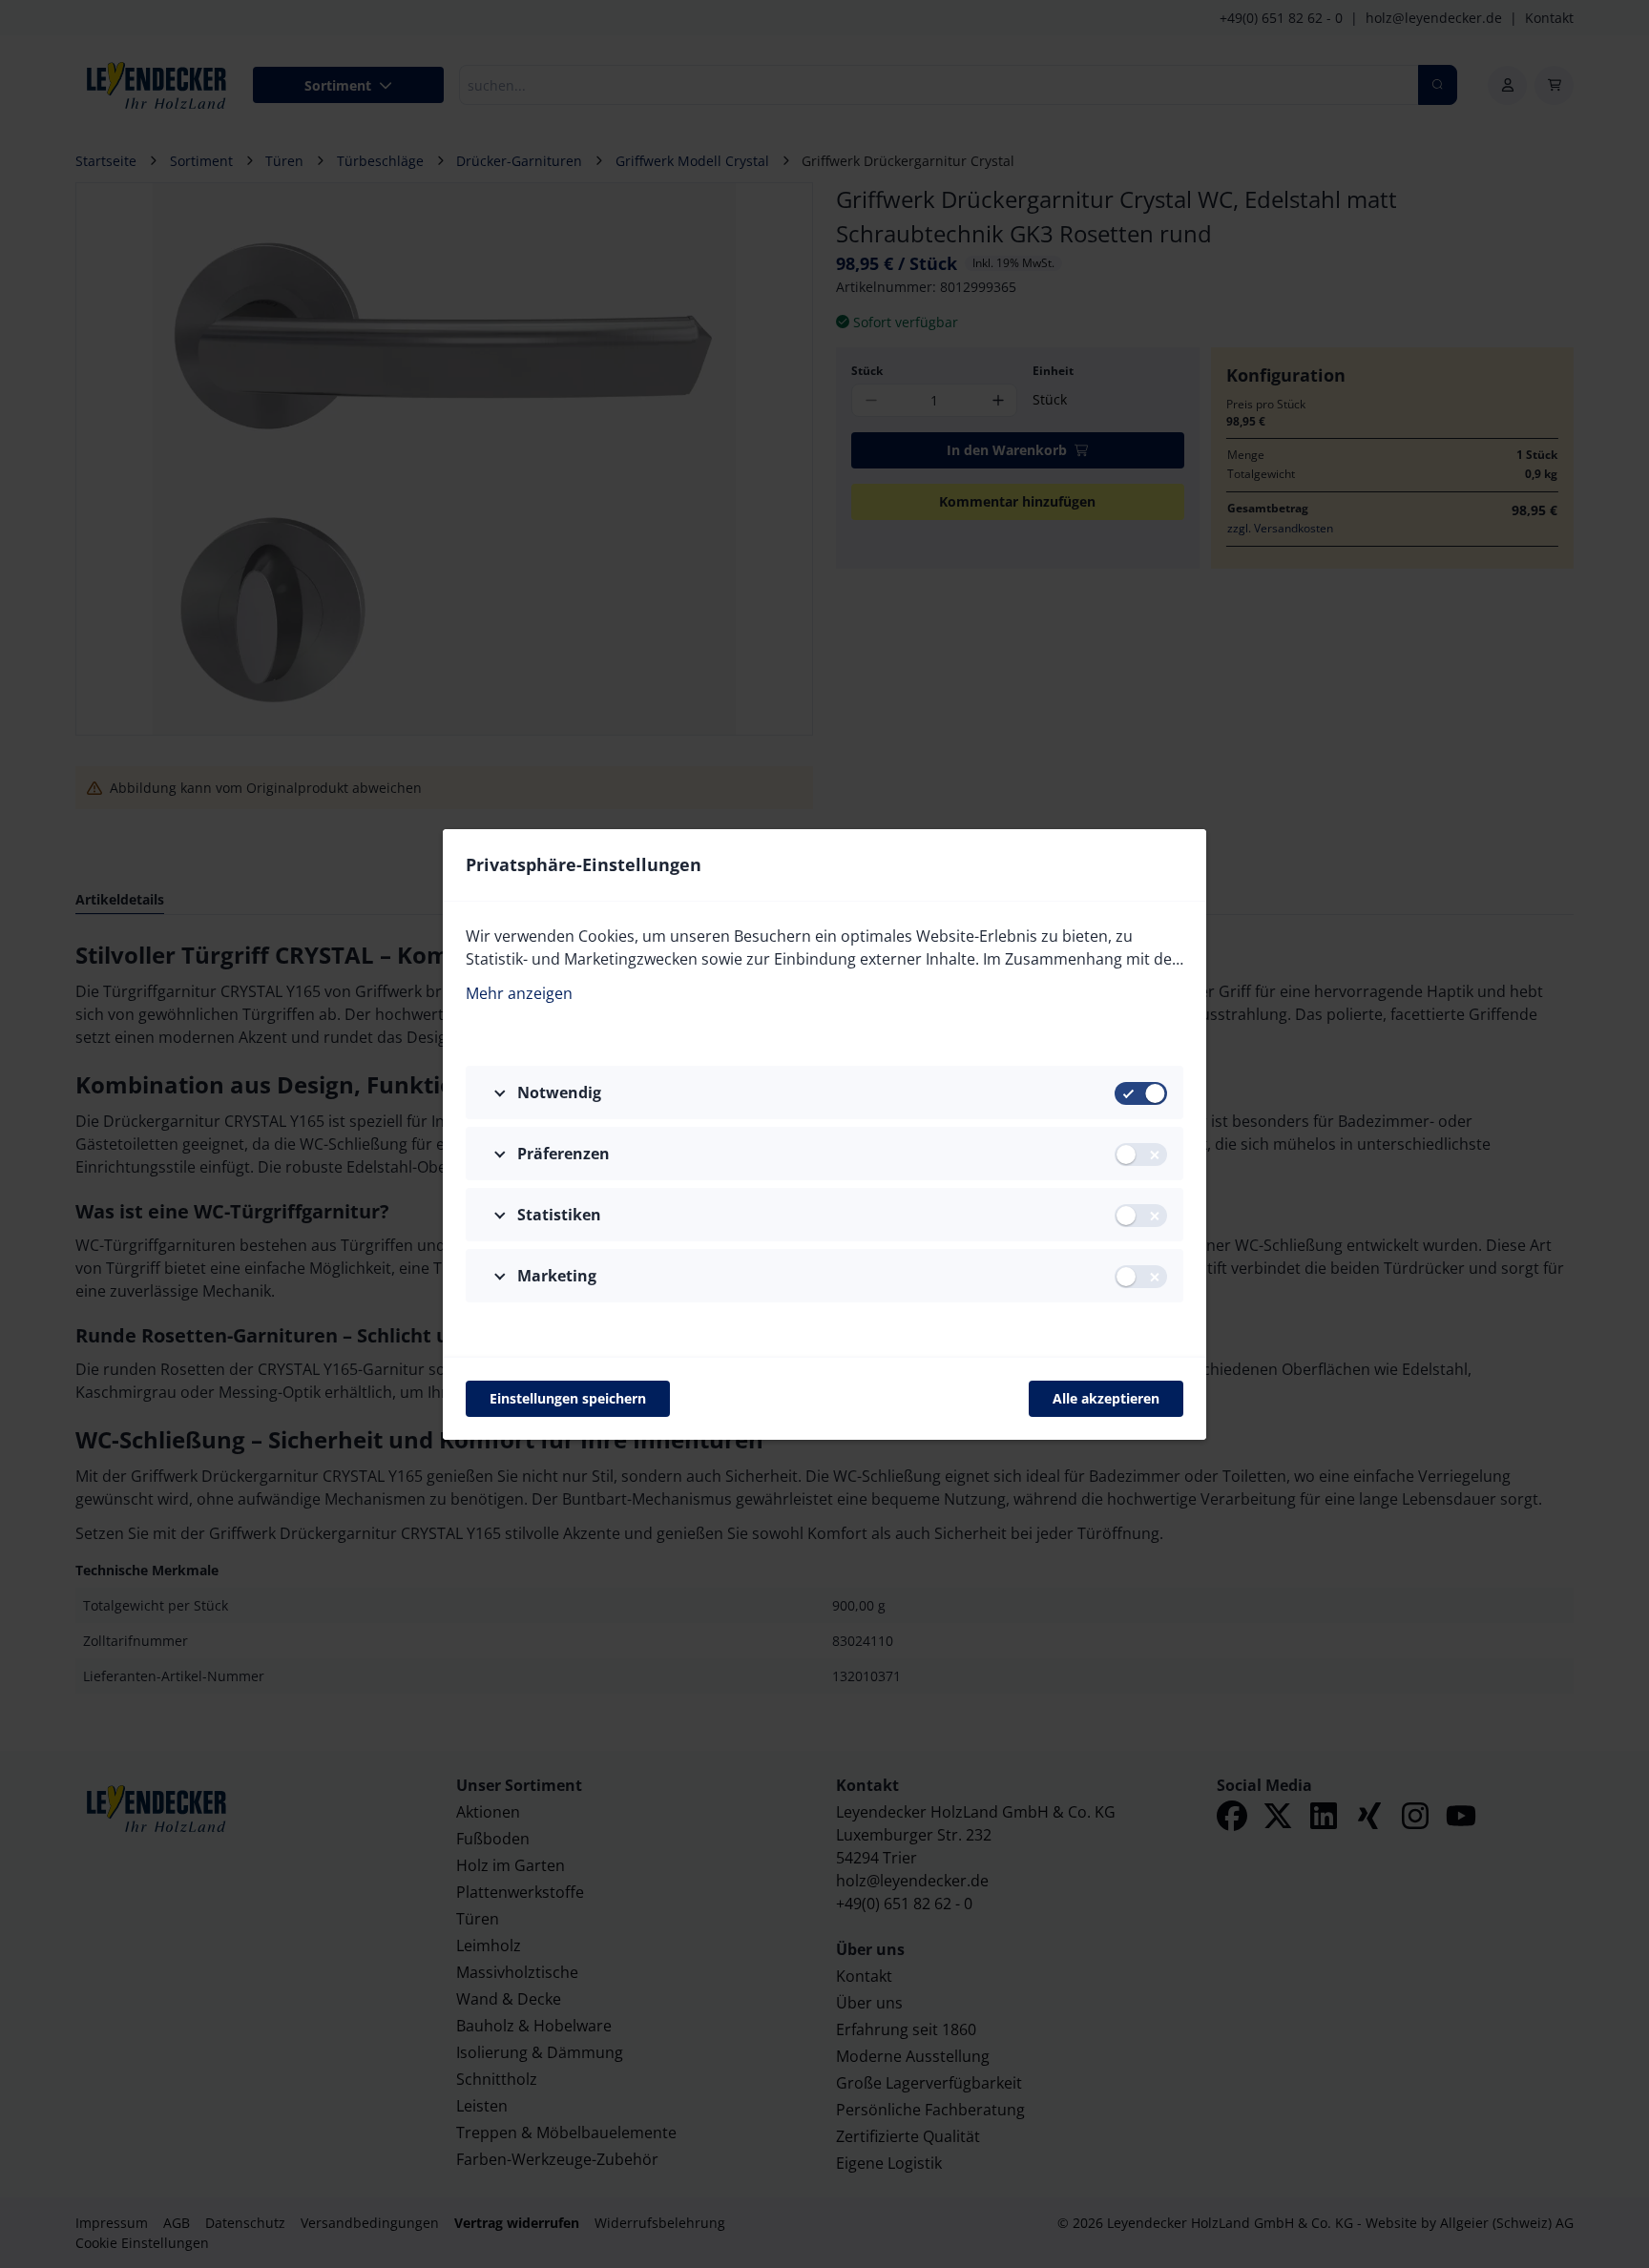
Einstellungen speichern (568, 1398)
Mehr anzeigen (519, 993)
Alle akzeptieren (1106, 1398)
